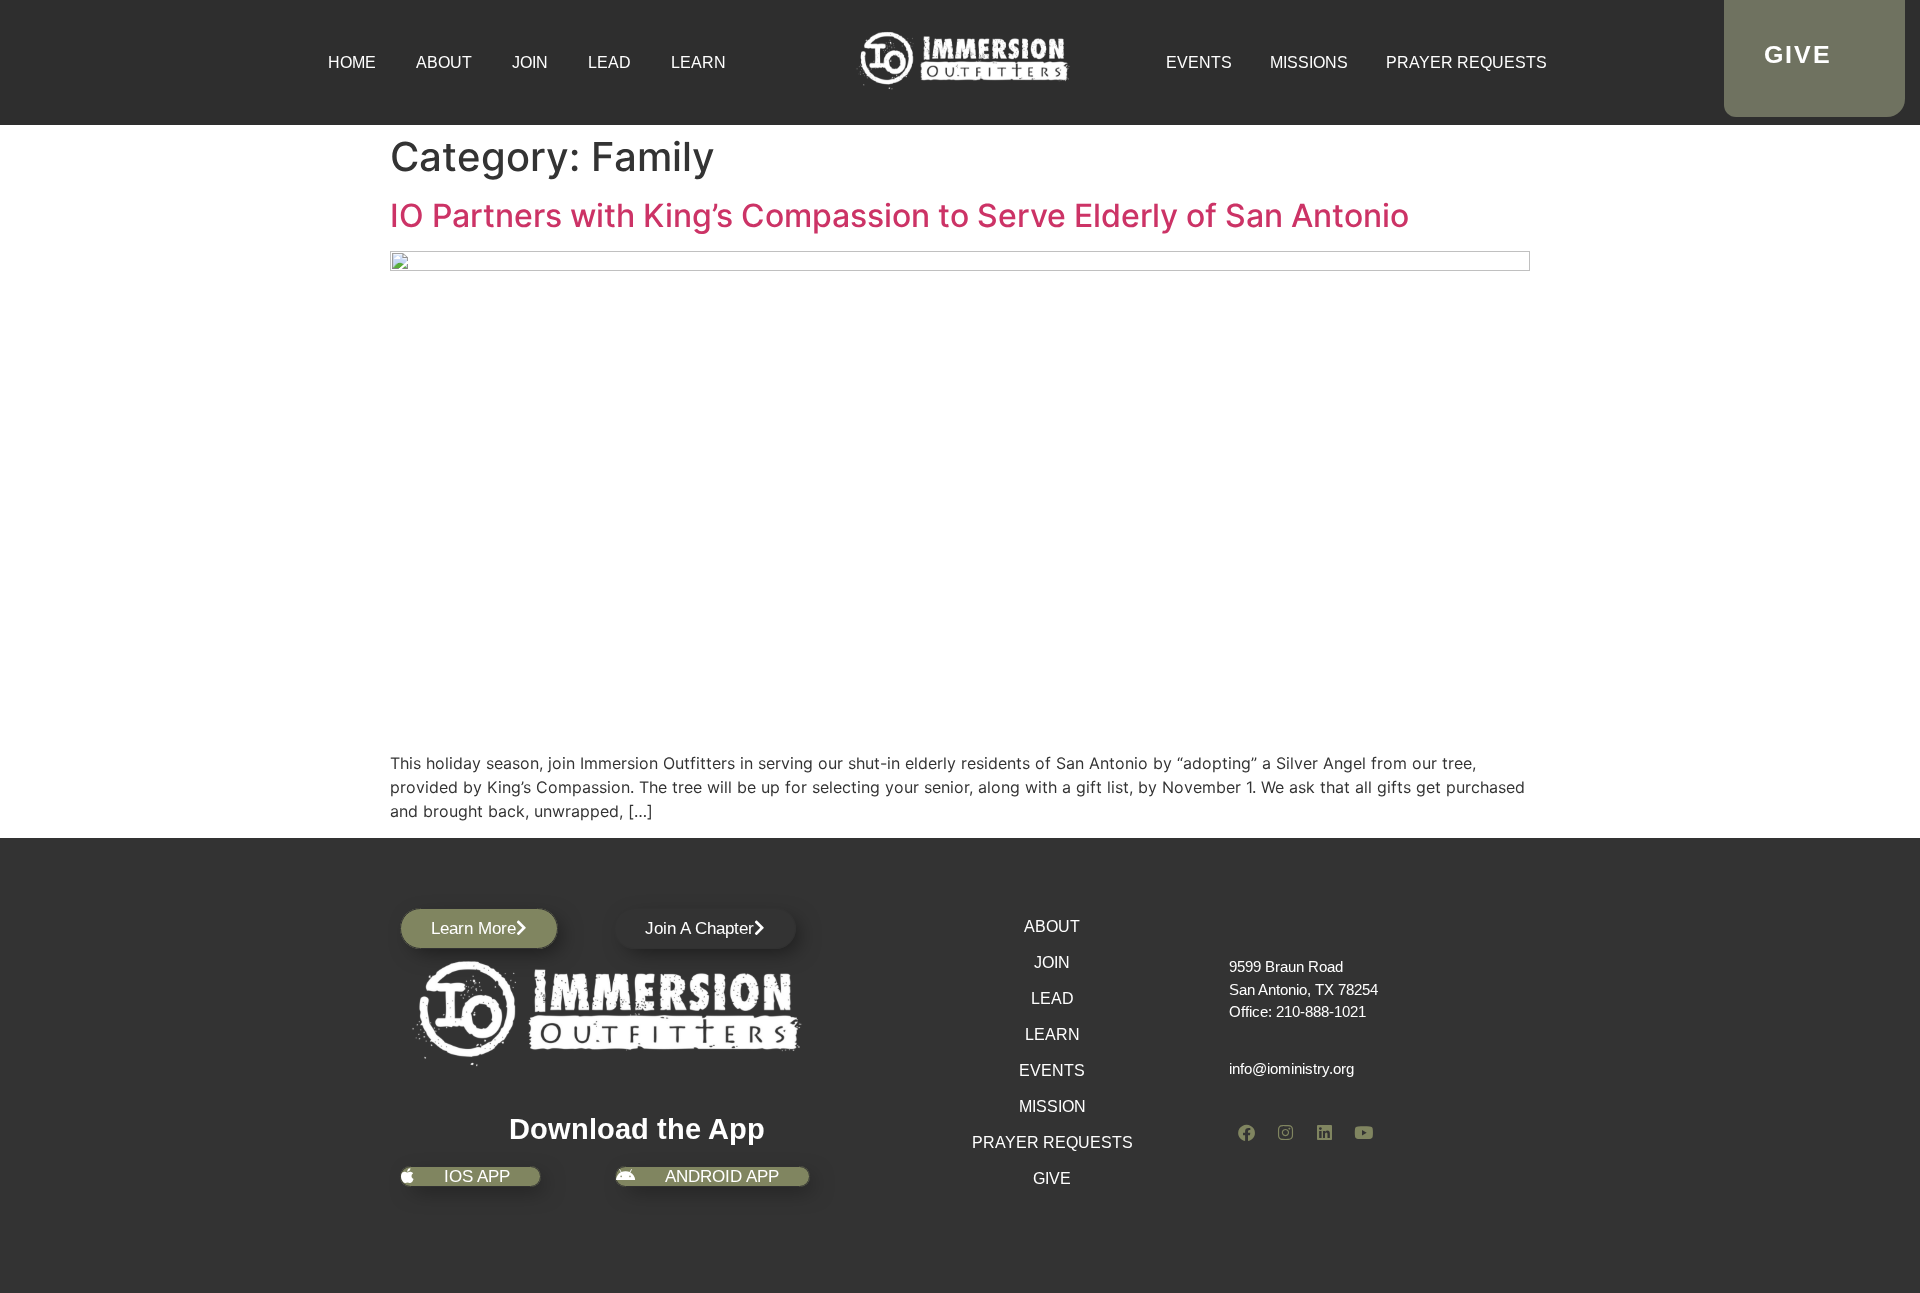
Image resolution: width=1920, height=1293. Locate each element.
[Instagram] (1285, 1132)
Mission (1052, 1106)
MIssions (1309, 62)
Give (1052, 1178)
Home (352, 62)
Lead (609, 62)
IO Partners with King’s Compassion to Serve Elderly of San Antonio (899, 215)
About (444, 62)
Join (530, 62)
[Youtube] (1363, 1132)
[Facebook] (1246, 1132)
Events (1199, 62)
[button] (705, 928)
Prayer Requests (1466, 62)
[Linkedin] (1324, 1132)
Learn (698, 62)
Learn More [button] (473, 928)
